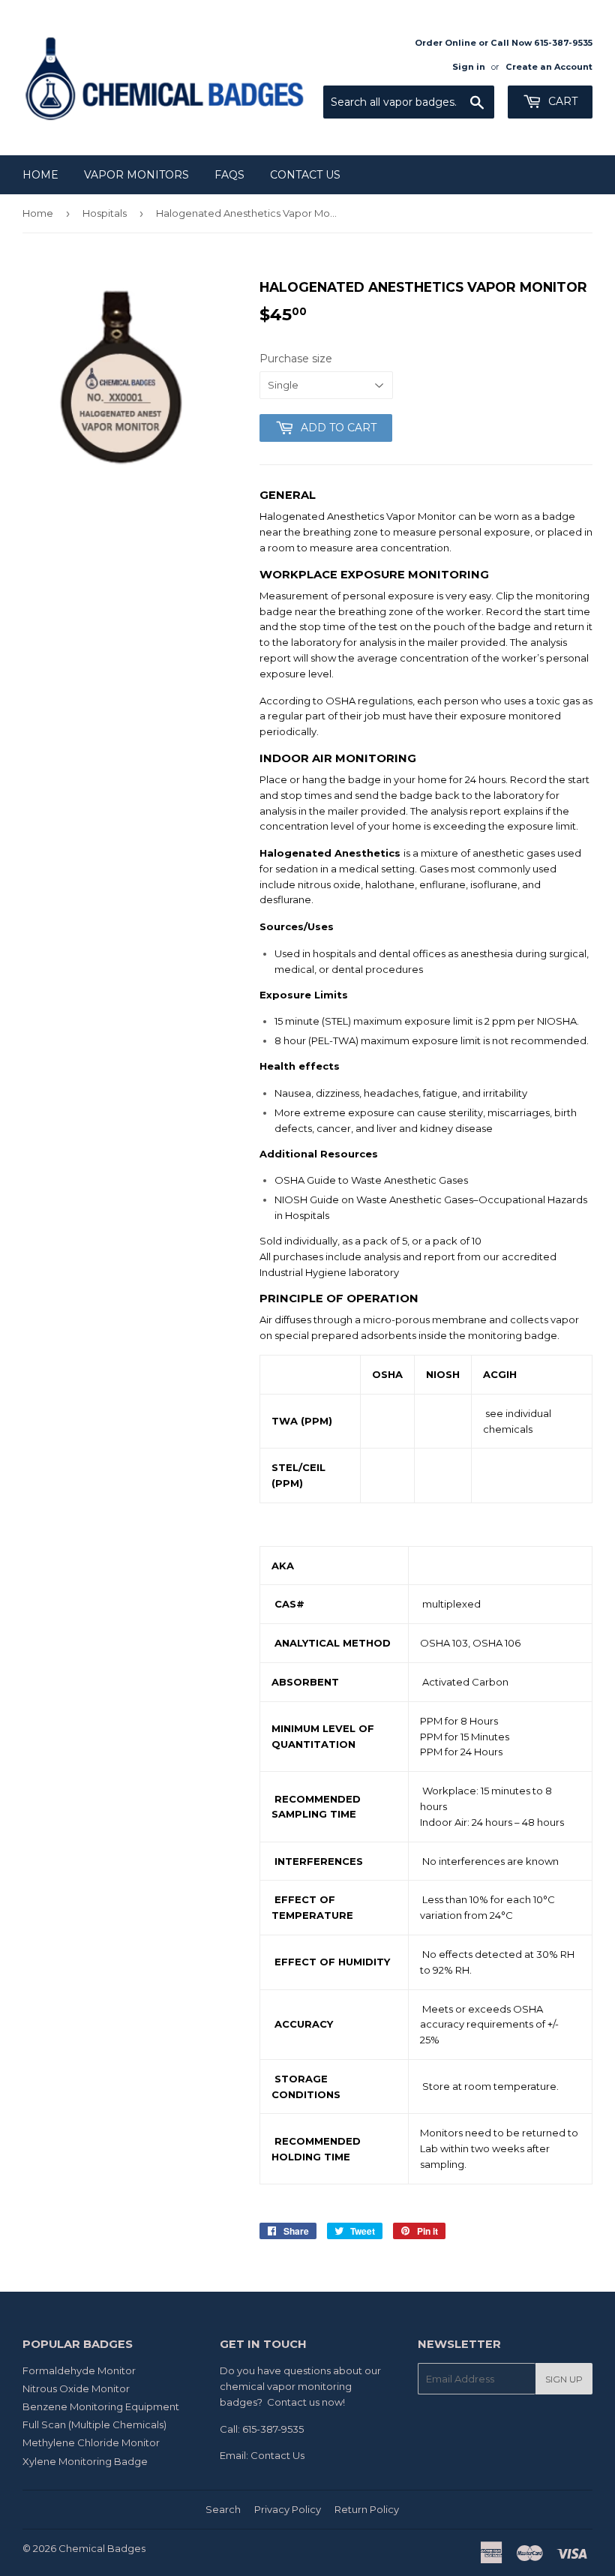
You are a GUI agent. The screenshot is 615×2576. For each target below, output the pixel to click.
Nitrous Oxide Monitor (76, 2388)
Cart (561, 101)
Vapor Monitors (136, 175)
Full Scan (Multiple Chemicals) (94, 2424)
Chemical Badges (102, 2548)
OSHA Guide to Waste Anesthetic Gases (371, 1180)
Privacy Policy (288, 2509)
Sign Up (564, 2379)
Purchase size (296, 359)
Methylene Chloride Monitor (91, 2442)
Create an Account (549, 67)
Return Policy (367, 2509)
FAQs (229, 175)
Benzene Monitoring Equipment (101, 2406)
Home (40, 175)
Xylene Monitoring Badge (85, 2461)
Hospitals (105, 213)
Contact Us (305, 175)
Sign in (469, 67)
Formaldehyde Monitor (79, 2370)
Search (223, 2509)
